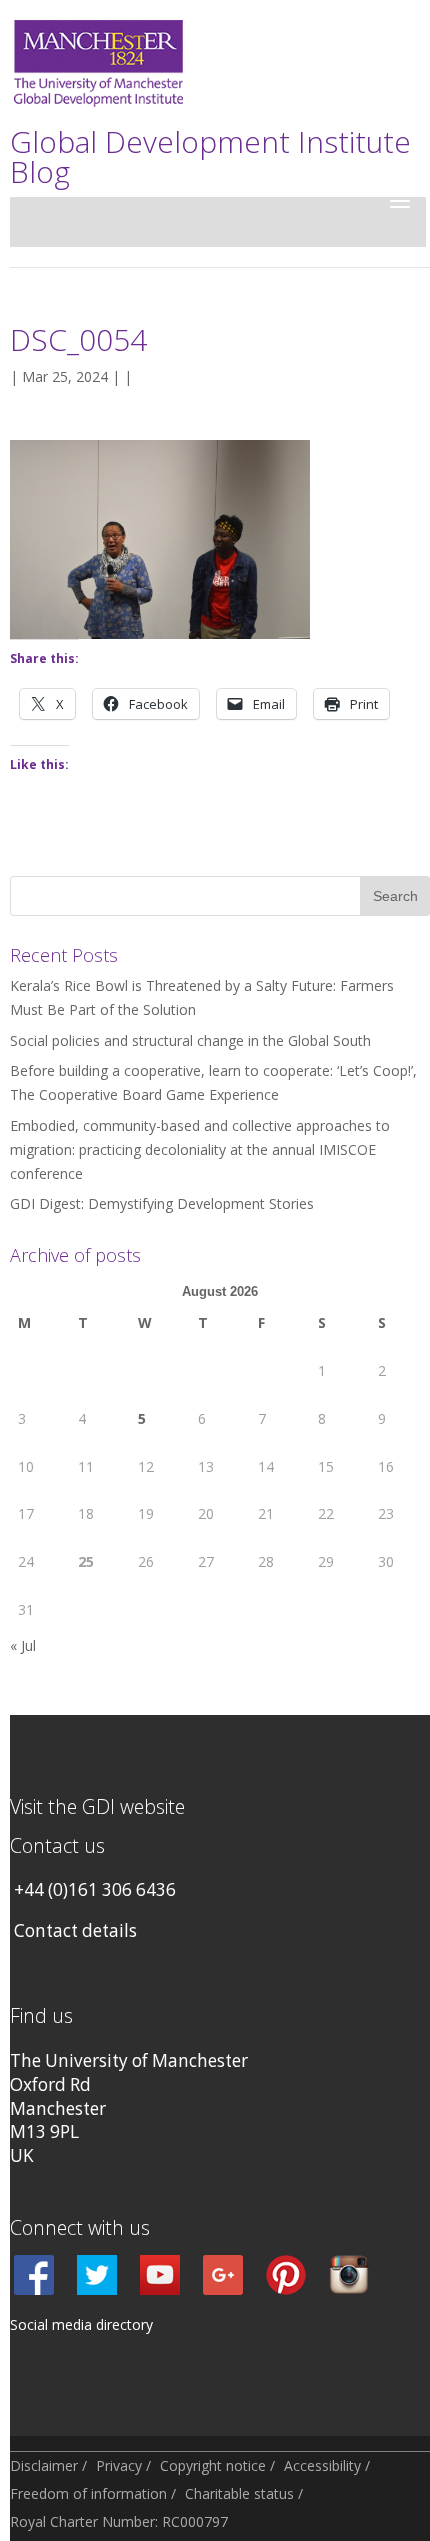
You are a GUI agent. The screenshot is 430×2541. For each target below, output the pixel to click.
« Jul (23, 1645)
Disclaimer (44, 2465)
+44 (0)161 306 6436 (95, 1889)
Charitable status (239, 2493)
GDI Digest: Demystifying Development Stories (162, 1203)
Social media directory (81, 2324)
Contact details (75, 1930)
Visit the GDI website (97, 1806)
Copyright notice (213, 2465)
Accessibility (322, 2465)
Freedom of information (88, 2493)
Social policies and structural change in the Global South (190, 1040)
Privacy (119, 2465)
